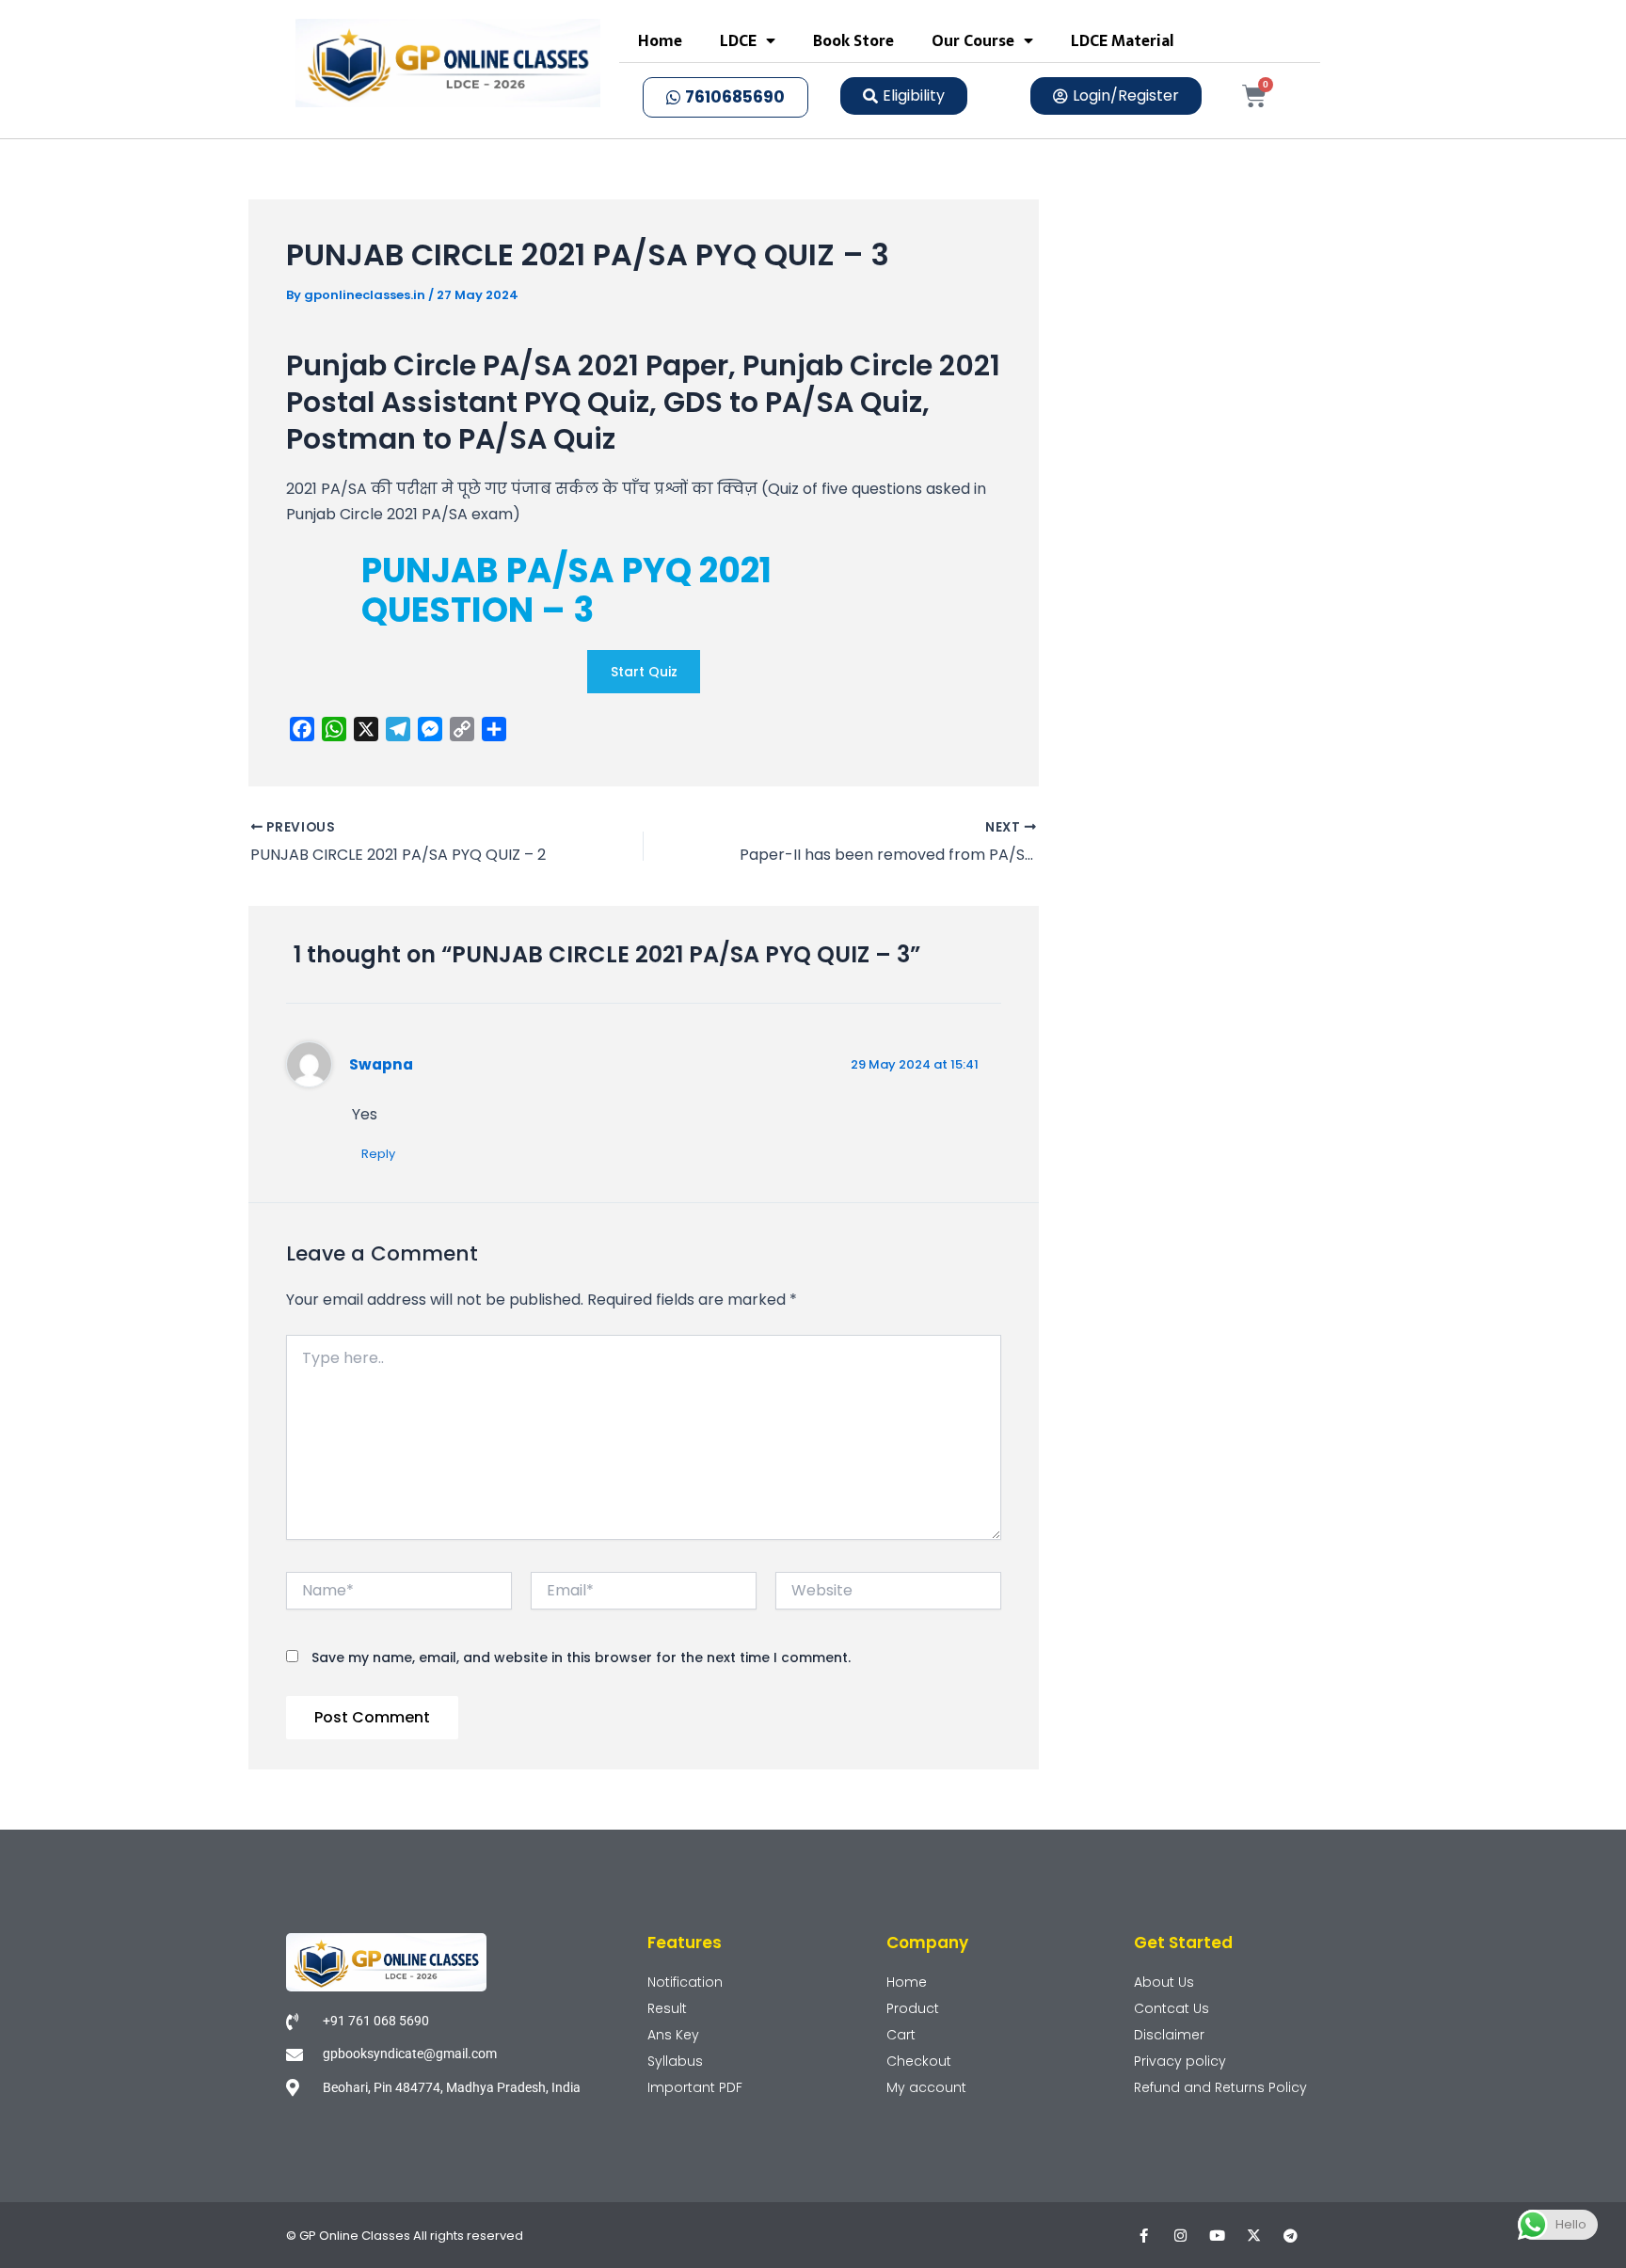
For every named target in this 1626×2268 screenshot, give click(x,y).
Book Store (853, 40)
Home (660, 40)
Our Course (973, 40)
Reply (378, 1154)
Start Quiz (644, 672)
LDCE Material (1123, 40)
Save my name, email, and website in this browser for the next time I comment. (581, 1657)
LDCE (738, 40)
